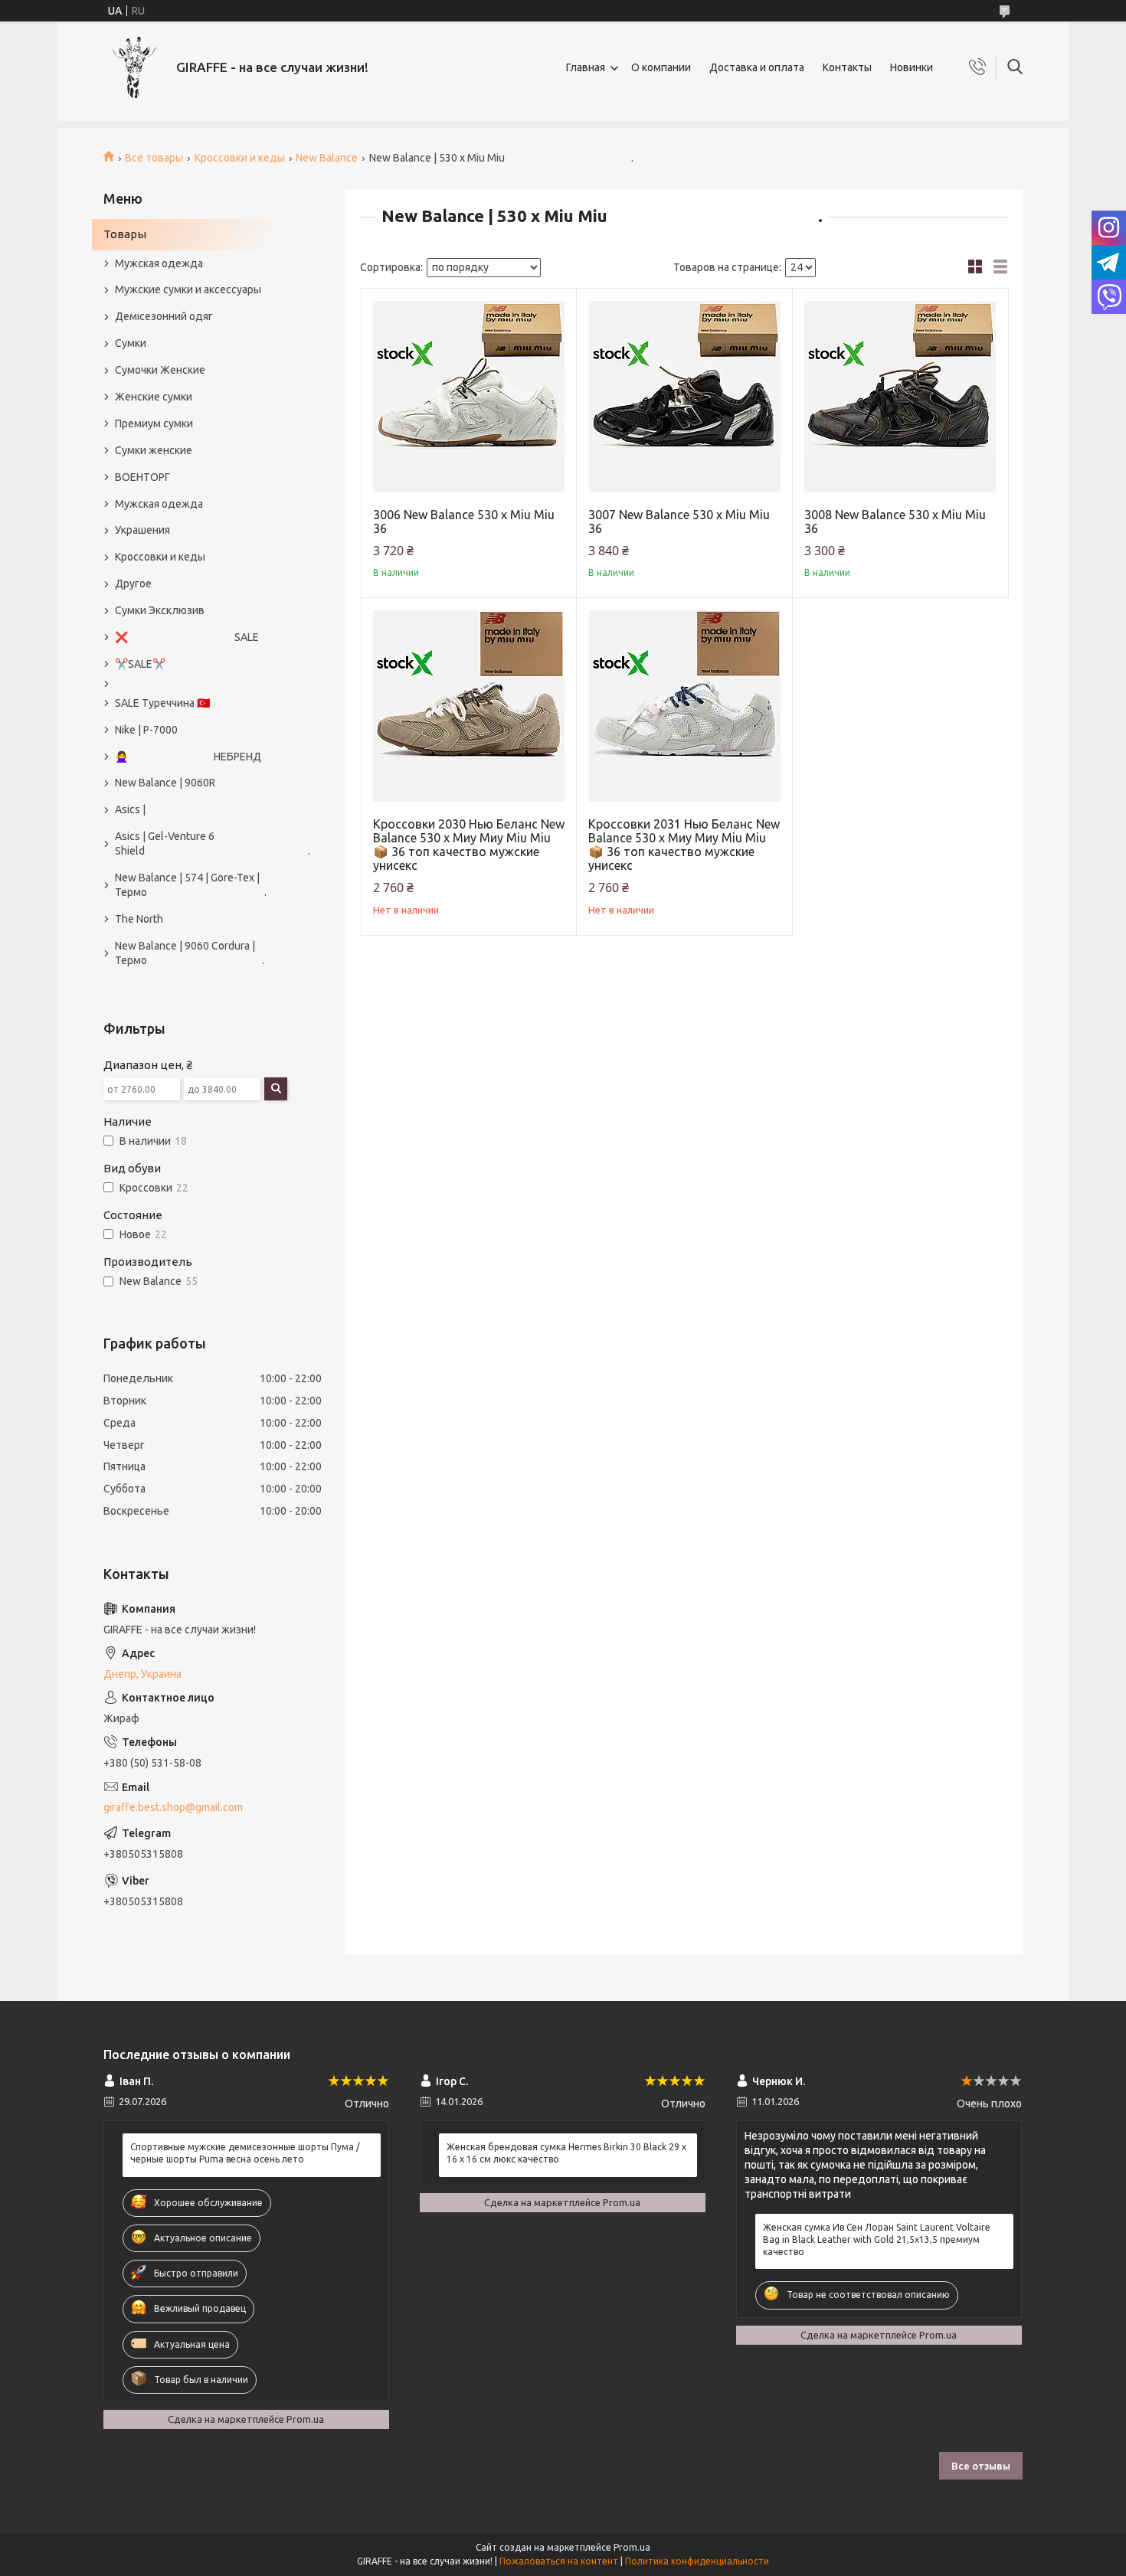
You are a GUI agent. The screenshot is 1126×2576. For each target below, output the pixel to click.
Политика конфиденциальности (697, 2561)
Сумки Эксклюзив (160, 610)
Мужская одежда (159, 263)
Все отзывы (981, 2466)
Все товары (154, 158)
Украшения (142, 530)
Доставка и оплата (757, 67)
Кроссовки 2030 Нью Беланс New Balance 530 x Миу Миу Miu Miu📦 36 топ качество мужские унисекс (469, 845)
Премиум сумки (154, 423)
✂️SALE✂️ (140, 664)
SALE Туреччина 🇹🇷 (162, 703)
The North (139, 919)
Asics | (130, 809)
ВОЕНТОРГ (142, 477)
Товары (125, 234)
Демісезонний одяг (164, 316)
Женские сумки (154, 397)
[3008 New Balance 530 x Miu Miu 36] (900, 396)
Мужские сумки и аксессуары (188, 289)
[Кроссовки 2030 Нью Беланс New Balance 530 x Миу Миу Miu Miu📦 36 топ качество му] (469, 706)
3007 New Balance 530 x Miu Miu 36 (679, 521)
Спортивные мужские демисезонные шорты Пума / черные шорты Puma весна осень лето (245, 2153)
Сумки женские (154, 450)
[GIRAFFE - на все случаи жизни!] (134, 67)
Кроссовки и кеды (240, 158)
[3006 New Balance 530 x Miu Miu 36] (469, 396)
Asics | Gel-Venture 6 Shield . (205, 843)
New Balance (327, 158)
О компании (661, 67)
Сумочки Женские (160, 370)
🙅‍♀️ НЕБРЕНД (188, 757)
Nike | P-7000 (146, 730)
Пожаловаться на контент (559, 2561)
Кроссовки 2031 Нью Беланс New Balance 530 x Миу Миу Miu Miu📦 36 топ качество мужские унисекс (684, 845)
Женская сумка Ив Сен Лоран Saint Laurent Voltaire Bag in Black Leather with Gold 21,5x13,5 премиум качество (877, 2239)
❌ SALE (187, 637)
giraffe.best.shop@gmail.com (173, 1807)
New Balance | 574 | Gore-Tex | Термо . (191, 885)
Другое (133, 584)
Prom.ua (632, 2547)
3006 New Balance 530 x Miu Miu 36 (464, 521)
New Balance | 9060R (165, 783)
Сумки (131, 343)
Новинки (912, 67)
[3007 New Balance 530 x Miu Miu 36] (684, 396)
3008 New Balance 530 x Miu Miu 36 (895, 521)
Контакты (847, 67)
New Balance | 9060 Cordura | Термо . (190, 953)
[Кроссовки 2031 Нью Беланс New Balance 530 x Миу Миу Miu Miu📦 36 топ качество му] (684, 706)
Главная (586, 67)
